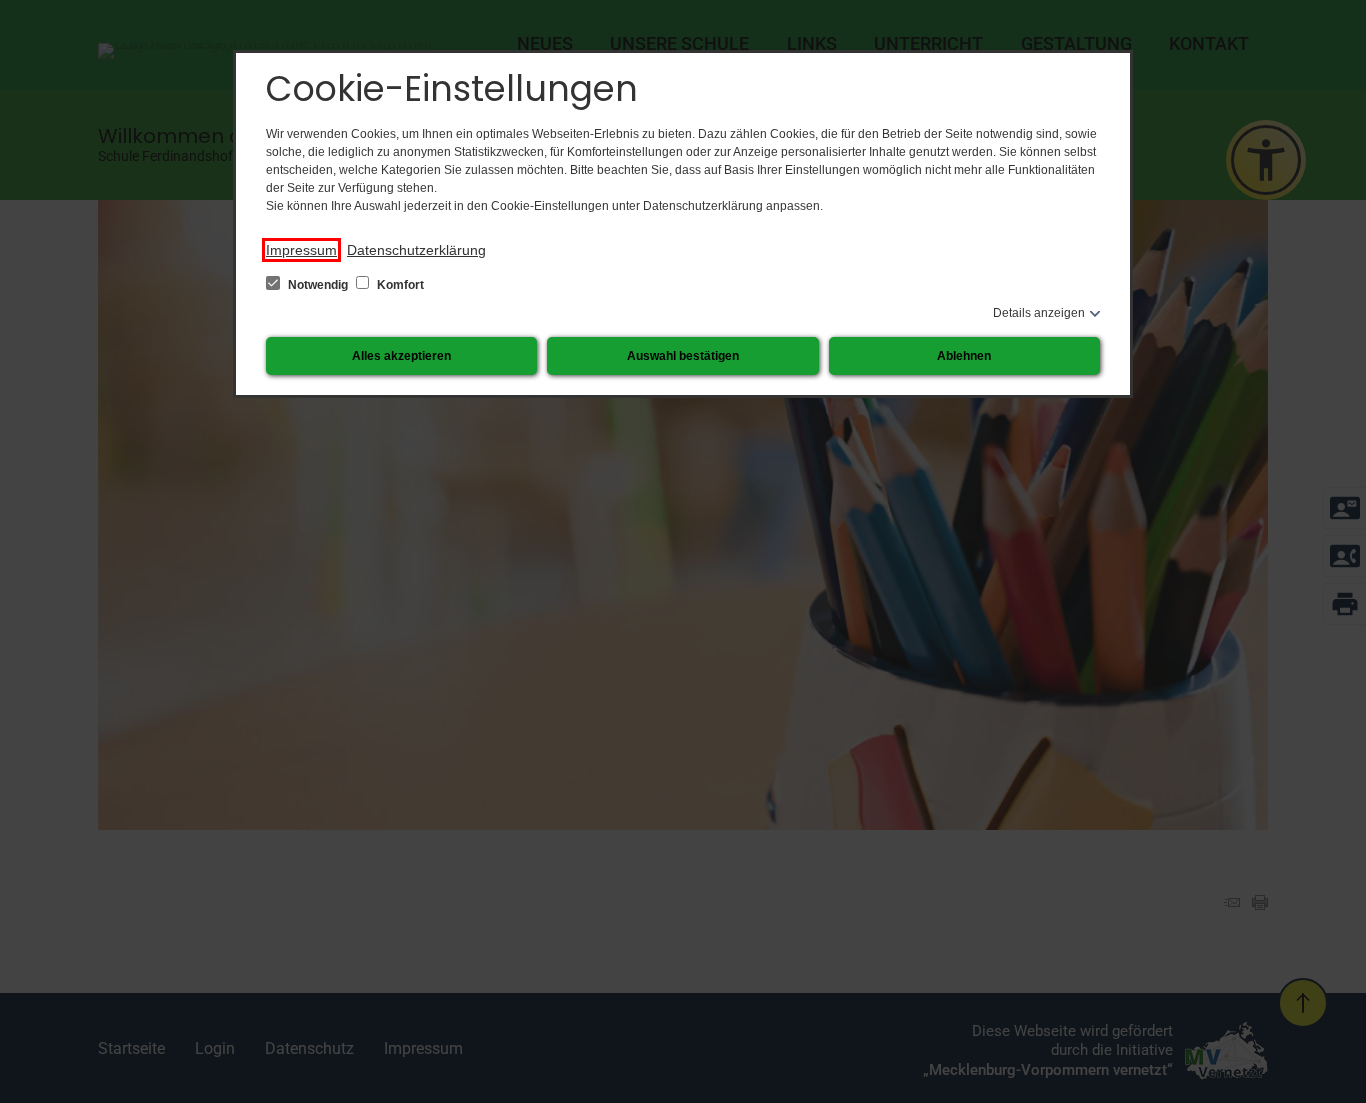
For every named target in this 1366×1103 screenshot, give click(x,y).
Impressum (301, 250)
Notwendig (318, 285)
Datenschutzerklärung (416, 250)
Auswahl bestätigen (683, 356)
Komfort (399, 285)
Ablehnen (964, 356)
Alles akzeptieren (401, 356)
